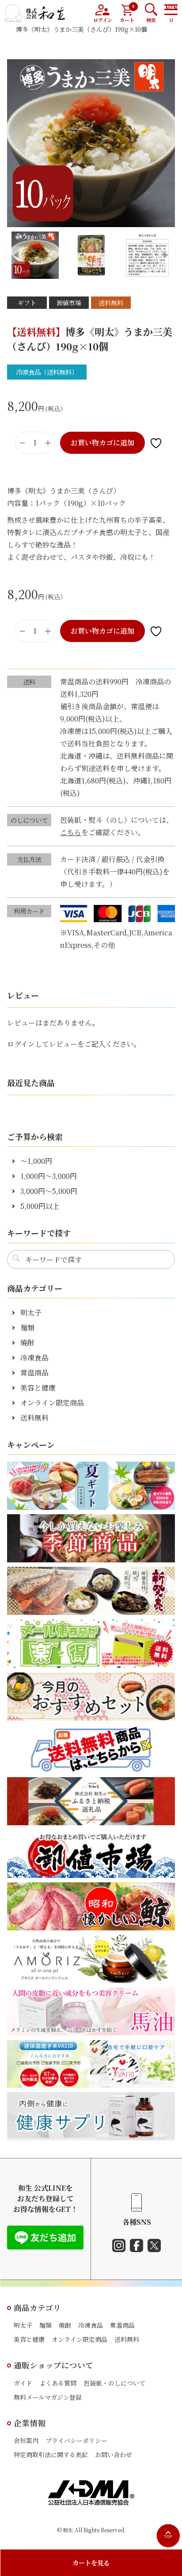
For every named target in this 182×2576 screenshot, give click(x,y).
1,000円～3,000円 (49, 1176)
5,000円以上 (40, 1206)
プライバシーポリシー (76, 2440)
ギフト (27, 303)
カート (127, 13)
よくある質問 (58, 2383)
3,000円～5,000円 (49, 1191)
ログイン (103, 20)
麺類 (27, 1328)
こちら (71, 832)
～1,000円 (36, 1161)
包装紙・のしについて (114, 2383)
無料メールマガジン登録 (48, 2397)
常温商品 (34, 1373)
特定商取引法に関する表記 (51, 2454)
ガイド (23, 2383)
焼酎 (27, 1343)
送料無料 (111, 303)
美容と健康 (38, 1388)
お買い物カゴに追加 (102, 443)
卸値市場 (69, 303)
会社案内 (26, 2440)
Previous (16, 255)
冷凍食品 (34, 1358)
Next (166, 255)
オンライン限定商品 (52, 1403)
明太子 (31, 1313)
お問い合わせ (114, 2454)
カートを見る (91, 2563)
